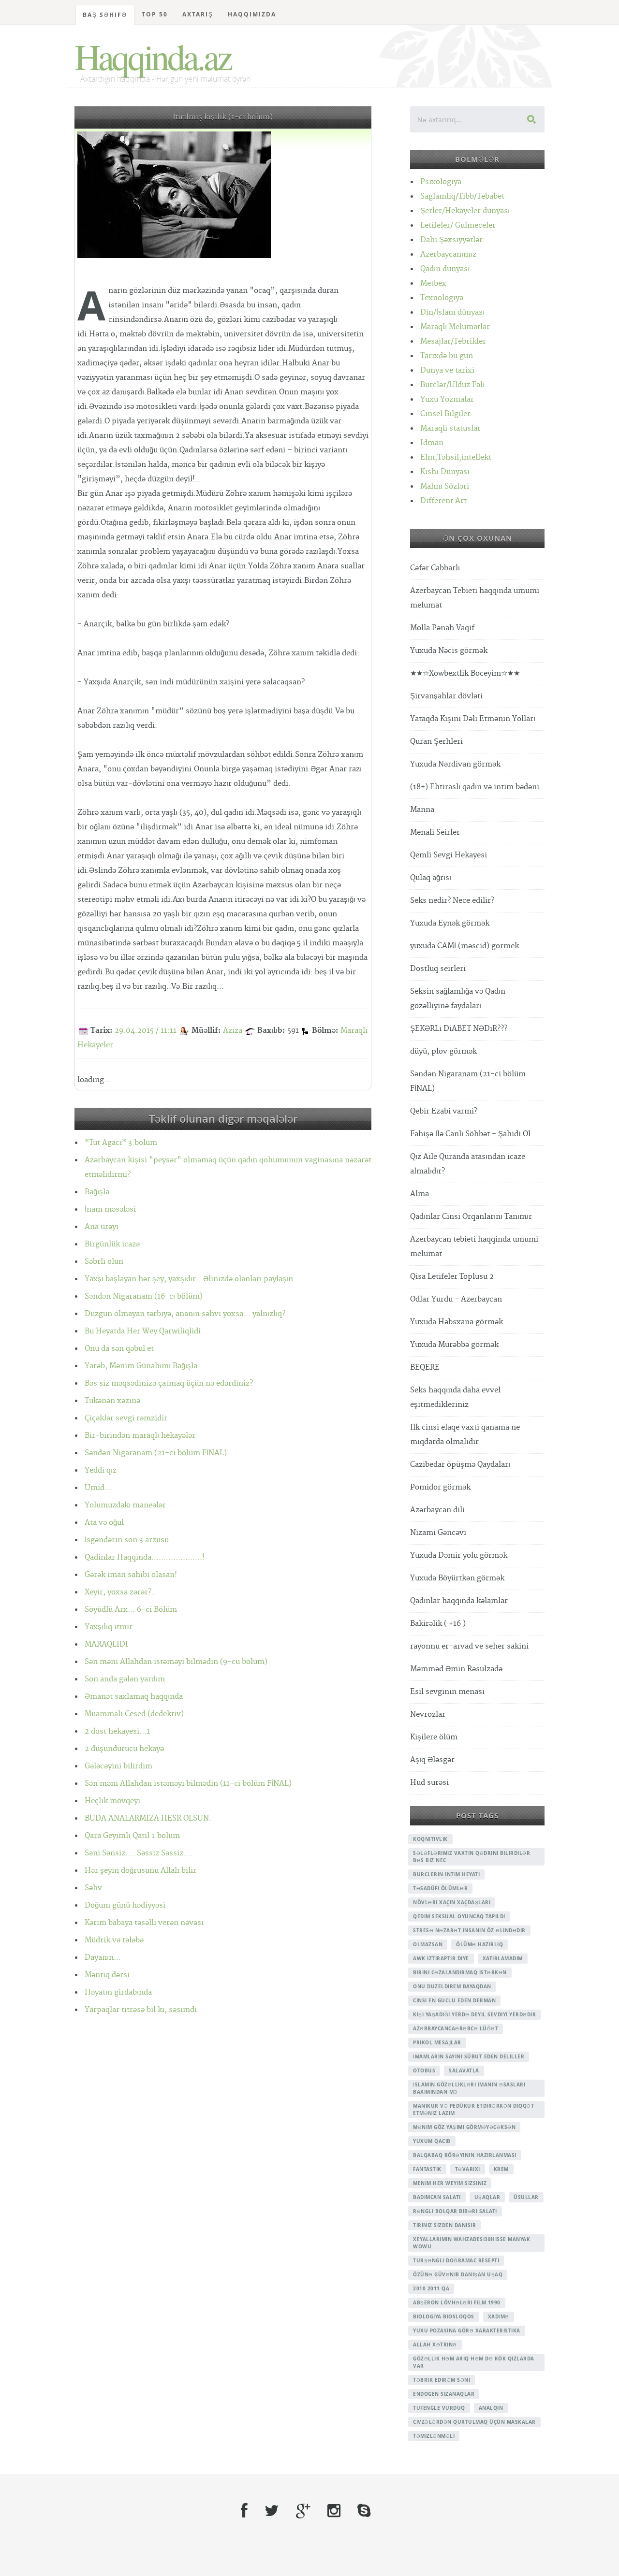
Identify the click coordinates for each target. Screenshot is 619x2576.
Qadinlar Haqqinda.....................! (145, 1557)
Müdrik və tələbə (114, 1940)
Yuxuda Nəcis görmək (449, 651)
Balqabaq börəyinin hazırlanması (465, 2155)
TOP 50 (155, 14)
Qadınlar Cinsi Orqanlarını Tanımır (471, 1217)
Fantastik (427, 2169)
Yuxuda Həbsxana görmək (457, 1322)
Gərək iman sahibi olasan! (131, 1575)
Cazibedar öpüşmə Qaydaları (460, 1465)
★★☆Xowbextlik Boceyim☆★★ (465, 673)
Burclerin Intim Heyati (446, 1874)
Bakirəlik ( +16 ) (438, 1624)
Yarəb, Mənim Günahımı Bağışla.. (143, 1366)
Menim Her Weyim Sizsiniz (450, 2183)
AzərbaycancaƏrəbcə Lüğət (456, 2028)
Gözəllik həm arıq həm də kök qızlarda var (474, 2362)
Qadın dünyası (445, 269)
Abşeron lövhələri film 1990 (457, 2302)
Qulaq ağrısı (431, 878)
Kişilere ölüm (434, 1737)
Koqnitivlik (430, 1839)
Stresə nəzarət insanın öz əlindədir (469, 1930)
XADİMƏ (499, 2316)
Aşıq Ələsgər (432, 1760)
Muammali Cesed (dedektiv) (134, 1714)
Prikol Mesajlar (437, 2042)
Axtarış (198, 14)
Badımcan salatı (437, 2197)
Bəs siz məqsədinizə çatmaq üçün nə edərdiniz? (169, 1383)
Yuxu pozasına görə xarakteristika (467, 2330)
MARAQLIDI (106, 1644)
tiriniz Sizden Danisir (444, 2225)
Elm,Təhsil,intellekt (456, 457)
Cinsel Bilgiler (445, 414)
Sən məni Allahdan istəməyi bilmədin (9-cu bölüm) (176, 1662)
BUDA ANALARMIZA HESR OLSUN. (148, 1818)
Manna (422, 810)
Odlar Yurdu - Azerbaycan (456, 1299)
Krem (501, 2169)
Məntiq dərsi (107, 1975)
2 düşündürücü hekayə (124, 1749)
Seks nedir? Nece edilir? (452, 901)
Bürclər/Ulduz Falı (452, 385)
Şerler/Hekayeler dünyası (465, 211)
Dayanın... (103, 1958)
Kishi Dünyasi (445, 472)
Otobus (424, 2070)
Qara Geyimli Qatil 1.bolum (132, 1836)
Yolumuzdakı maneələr (125, 1505)
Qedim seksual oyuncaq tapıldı (459, 1916)
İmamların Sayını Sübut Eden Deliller (469, 2056)
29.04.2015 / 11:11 (146, 1031)
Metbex (433, 283)
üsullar (526, 2197)
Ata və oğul (104, 1523)
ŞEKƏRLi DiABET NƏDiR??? (459, 1029)
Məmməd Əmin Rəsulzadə (456, 1669)
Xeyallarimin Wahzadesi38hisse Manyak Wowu (472, 2243)
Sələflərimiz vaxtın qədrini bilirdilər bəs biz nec (472, 1857)
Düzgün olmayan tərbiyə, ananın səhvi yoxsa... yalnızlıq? (185, 1314)
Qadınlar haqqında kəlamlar (459, 1601)
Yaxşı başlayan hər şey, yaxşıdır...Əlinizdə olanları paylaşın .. (192, 1279)
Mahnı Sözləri (445, 486)
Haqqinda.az (153, 56)
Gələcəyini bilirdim (118, 1766)
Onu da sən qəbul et (119, 1349)
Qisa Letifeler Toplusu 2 (452, 1277)
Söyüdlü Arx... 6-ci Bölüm (131, 1610)
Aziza (233, 1031)
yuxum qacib (432, 2141)
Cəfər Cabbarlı (435, 568)
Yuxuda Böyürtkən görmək (457, 1578)
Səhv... (97, 1888)
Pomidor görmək (440, 1487)
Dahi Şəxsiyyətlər (451, 240)
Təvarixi (468, 2169)
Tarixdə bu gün (447, 356)
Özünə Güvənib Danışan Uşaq (458, 2274)
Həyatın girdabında (118, 1992)
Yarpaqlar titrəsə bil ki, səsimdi (141, 2010)
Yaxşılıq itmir (109, 1627)
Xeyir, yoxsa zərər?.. (120, 1592)
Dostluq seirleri (438, 969)
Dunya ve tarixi (447, 370)
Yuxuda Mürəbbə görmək (454, 1345)
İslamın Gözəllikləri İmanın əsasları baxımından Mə (469, 2088)
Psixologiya (441, 182)
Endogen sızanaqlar (444, 2394)
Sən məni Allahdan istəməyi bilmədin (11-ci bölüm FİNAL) (188, 1784)
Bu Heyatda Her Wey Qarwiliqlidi (143, 1331)
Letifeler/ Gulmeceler (458, 225)
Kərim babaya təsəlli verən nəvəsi (144, 1923)
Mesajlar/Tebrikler (453, 341)
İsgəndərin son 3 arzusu (127, 1540)
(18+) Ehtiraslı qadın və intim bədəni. (476, 787)
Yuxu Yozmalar (447, 399)
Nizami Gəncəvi (438, 1533)
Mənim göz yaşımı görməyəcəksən (464, 2127)
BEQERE (425, 1368)
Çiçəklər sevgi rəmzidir (126, 1418)
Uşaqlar (487, 2197)
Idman (432, 443)
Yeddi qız (101, 1470)
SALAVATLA (464, 2070)
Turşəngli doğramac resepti (456, 2260)
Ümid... (98, 1488)
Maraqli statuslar (450, 428)
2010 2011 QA (431, 2288)
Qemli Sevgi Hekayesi (449, 855)
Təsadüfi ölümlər (440, 1888)
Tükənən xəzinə (112, 1401)
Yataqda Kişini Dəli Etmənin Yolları (473, 719)
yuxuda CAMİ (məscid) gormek (464, 946)
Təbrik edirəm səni (442, 2380)
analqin (491, 2408)
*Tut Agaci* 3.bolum (121, 1143)
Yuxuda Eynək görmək (450, 923)
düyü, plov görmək (443, 1051)
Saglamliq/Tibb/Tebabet (462, 196)
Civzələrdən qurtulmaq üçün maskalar (474, 2422)
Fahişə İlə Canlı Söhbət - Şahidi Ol (470, 1134)
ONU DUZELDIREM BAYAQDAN (452, 1986)
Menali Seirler (435, 832)
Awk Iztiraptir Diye (441, 1958)
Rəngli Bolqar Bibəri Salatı (455, 2211)
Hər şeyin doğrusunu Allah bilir (140, 1871)
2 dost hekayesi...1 (117, 1731)
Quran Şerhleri (436, 742)
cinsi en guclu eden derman (454, 2000)
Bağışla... (101, 1192)
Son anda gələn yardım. (126, 1679)
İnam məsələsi (110, 1209)
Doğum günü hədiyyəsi (125, 1905)
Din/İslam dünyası (452, 312)
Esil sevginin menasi (447, 1692)
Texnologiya (442, 298)
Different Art (443, 501)
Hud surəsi (429, 1783)
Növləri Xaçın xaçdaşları (452, 1902)
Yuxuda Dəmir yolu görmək (459, 1556)
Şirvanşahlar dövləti (446, 696)
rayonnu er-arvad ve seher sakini (469, 1646)
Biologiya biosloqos (444, 2316)
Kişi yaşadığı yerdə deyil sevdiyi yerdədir (474, 2014)
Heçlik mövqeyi (112, 1801)
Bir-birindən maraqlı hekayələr (140, 1436)
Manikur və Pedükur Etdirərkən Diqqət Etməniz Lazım (473, 2109)
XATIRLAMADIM (503, 1958)
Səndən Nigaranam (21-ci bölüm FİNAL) (156, 1453)
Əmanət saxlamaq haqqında (134, 1697)
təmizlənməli (434, 2436)
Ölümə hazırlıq (479, 1944)
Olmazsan (428, 1944)
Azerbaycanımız (448, 254)
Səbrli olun (104, 1262)
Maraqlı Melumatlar (455, 327)
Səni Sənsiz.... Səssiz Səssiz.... (139, 1853)
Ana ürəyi (102, 1227)
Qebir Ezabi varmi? (444, 1111)
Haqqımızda (252, 14)
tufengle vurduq (439, 2408)
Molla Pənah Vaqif (442, 628)
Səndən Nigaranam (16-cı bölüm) (144, 1296)
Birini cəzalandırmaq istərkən (460, 1972)
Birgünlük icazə (112, 1244)
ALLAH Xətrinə (435, 2344)
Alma (420, 1194)
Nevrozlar (428, 1715)
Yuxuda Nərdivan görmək (455, 764)
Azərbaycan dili (437, 1510)
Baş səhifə (105, 15)
